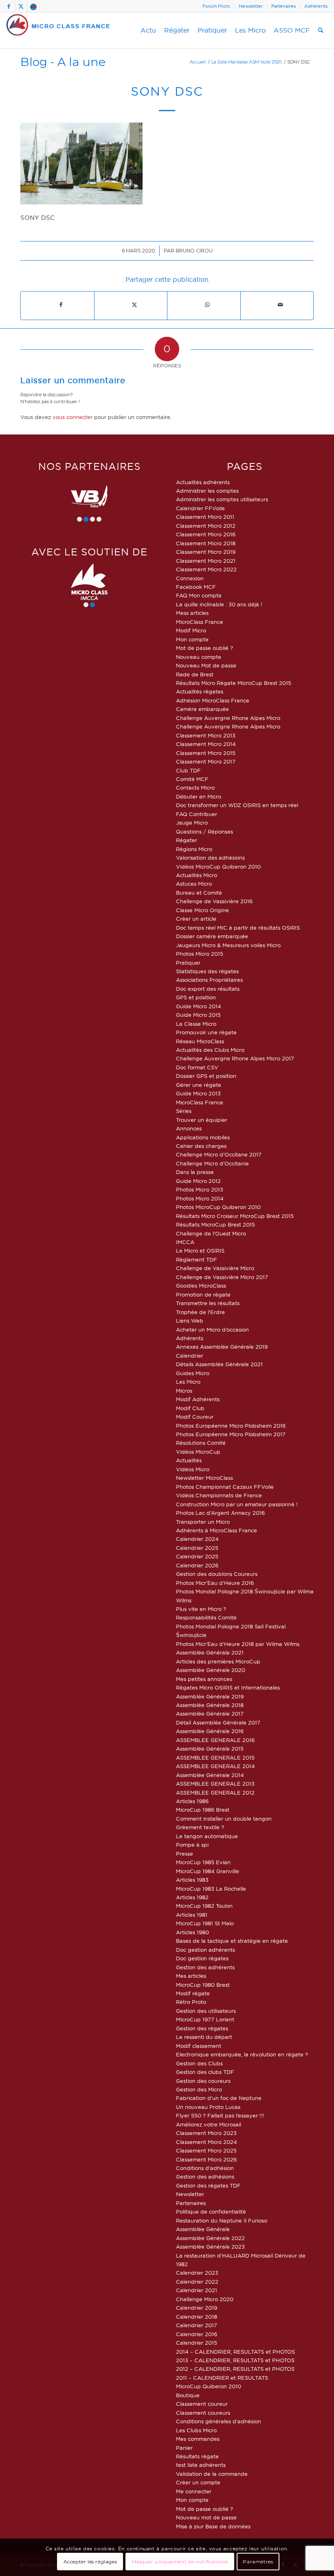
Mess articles (192, 613)
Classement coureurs (203, 2413)
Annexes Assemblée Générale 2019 (222, 1347)
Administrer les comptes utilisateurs (222, 499)
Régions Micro (194, 849)
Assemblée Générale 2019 (210, 1696)
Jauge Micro (192, 823)
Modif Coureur (195, 1417)
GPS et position (196, 997)
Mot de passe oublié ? (204, 648)
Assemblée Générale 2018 (210, 1705)
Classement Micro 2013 (206, 735)
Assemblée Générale (203, 2229)
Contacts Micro (195, 788)
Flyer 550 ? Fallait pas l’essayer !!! (220, 2115)
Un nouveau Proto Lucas (208, 2107)
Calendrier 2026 (197, 1565)
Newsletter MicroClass (204, 1478)
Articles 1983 (192, 1880)
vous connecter (73, 417)
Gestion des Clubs (199, 2063)
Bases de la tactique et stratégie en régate (232, 1941)
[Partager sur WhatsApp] (208, 305)
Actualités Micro (197, 875)
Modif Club (190, 1408)
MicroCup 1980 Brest (203, 1985)
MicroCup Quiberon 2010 (209, 2386)
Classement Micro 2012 (206, 526)
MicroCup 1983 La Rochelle (211, 1889)
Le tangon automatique (207, 1836)
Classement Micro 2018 (206, 543)
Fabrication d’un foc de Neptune (219, 2098)
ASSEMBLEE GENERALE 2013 (215, 1784)
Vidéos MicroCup (198, 1452)
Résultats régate (197, 2456)
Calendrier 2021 (197, 2290)
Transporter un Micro (203, 1522)
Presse (185, 1854)
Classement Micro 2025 (206, 2150)
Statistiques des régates (207, 971)
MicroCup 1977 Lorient (205, 2019)
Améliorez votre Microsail (209, 2124)
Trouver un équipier (202, 1120)
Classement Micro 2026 (206, 2159)
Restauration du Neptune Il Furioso (222, 2221)
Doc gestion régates (202, 1958)
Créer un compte (198, 2482)
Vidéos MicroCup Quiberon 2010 (218, 867)
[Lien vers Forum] (33, 6)
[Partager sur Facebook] (61, 305)
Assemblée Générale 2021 (210, 1652)
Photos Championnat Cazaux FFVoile (225, 1487)
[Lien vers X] (21, 6)
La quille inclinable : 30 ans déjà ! (219, 604)
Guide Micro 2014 (199, 1006)
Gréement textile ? (200, 1827)
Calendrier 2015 (197, 2343)
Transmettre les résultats (208, 1303)
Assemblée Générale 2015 (210, 1749)
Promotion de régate (203, 1295)
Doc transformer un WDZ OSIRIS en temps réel (237, 805)
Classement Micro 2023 (206, 2133)
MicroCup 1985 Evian (203, 1862)
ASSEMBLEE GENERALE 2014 (215, 1766)
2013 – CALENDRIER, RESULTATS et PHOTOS (235, 2360)
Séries (184, 1111)
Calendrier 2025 (197, 1548)
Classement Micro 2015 (206, 753)
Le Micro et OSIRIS (200, 1251)
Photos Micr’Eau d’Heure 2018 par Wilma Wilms (238, 1644)
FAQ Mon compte (199, 595)
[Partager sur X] (135, 305)
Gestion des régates (202, 2028)
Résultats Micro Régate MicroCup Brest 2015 (234, 683)
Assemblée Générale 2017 (210, 1714)
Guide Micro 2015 (198, 1015)
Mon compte (192, 639)
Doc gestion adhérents (205, 1950)
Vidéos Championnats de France (219, 1495)
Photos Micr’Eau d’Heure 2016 (215, 1583)
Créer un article (196, 919)
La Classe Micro (196, 1024)
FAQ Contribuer (197, 814)
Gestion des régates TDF (208, 2185)
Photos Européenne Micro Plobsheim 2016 (231, 1426)
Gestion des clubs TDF (205, 2072)
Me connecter (194, 2491)
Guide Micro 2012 (198, 1181)
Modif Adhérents (198, 1399)
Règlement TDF (197, 1259)
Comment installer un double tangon (224, 1819)
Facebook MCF (196, 587)
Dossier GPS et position (206, 1076)
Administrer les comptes (207, 491)
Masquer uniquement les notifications (180, 2562)
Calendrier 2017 (197, 2325)
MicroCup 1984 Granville (208, 1871)
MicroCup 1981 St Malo (205, 1923)
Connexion (190, 578)
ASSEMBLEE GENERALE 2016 (215, 1740)
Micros (184, 1391)
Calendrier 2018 (197, 2317)
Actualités (189, 1460)
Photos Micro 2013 (200, 1189)
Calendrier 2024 (197, 1539)
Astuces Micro (194, 884)
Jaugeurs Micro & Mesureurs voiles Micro (228, 945)
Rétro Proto (191, 2002)
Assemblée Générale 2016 (210, 1731)
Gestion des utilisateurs (206, 2011)
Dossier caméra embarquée (212, 936)
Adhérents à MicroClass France (216, 1530)
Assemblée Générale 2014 (210, 1775)
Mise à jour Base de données (213, 2526)
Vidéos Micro (193, 1469)
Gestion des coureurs (203, 2081)
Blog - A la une (63, 62)
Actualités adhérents (203, 482)
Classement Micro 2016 (206, 534)
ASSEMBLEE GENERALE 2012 (215, 1793)
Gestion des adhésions (205, 2177)
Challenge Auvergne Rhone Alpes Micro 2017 (235, 1058)
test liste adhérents (201, 2465)
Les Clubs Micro (196, 2430)
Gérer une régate (199, 1085)
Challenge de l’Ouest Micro (211, 1233)
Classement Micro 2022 (206, 569)
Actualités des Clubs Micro (210, 1050)
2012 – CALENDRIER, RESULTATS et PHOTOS (235, 2369)
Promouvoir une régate (206, 1032)
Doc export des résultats (208, 989)
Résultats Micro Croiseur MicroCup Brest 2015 (235, 1216)
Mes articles (191, 1976)
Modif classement (199, 2046)
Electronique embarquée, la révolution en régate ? (242, 2054)
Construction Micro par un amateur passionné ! (237, 1504)
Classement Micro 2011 (205, 517)
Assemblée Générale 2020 (211, 1670)
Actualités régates (200, 691)
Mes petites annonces (204, 1679)
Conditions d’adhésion (205, 2168)
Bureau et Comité (199, 893)
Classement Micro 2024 (207, 2142)
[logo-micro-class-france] (58, 31)
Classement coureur (202, 2404)
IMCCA (185, 1242)
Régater (187, 840)
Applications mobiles (203, 1137)
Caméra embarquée (202, 709)
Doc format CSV (197, 1067)
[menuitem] (216, 6)
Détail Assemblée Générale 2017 (218, 1722)
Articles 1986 (192, 1801)
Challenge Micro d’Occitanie (212, 1163)
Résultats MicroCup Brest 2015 (215, 1224)
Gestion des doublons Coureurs (217, 1574)
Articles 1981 (192, 1915)
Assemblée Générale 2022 (210, 2238)
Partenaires (283, 6)
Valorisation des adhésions (210, 858)
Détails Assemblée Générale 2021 (219, 1364)
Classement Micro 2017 (206, 761)
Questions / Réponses (204, 832)
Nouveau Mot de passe (206, 665)
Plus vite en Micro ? (201, 1609)
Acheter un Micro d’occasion (212, 1330)
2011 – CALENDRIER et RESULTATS (222, 2378)
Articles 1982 (192, 1897)
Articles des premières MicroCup (218, 1661)
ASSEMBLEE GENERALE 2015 (215, 1758)
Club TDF (188, 770)
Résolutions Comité (201, 1443)
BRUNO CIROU (194, 251)
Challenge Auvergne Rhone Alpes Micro (228, 718)
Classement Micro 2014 (206, 744)
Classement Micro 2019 (206, 552)
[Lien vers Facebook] (9, 6)
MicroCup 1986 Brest (203, 1810)
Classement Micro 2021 (206, 561)
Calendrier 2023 (197, 2273)
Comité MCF (192, 779)
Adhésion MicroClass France (213, 700)
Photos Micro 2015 (200, 954)
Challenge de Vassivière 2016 (214, 901)
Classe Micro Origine (202, 910)
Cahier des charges (201, 1146)
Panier (184, 2448)
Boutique (188, 2395)
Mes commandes (198, 2439)
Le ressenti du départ (204, 2037)
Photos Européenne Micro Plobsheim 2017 (231, 1434)
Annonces (189, 1128)
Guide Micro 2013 (198, 1093)
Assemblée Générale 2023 (210, 2247)
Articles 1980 (192, 1932)
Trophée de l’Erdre (200, 1312)
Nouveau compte (199, 657)
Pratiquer (188, 963)
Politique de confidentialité (211, 2212)
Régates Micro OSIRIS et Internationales (228, 1687)
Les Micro (188, 1382)
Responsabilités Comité (206, 1617)
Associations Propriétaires (209, 980)
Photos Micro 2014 (200, 1198)
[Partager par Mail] (281, 305)
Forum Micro (216, 6)
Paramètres (258, 2562)
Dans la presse (195, 1172)
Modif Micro (191, 630)
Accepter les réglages (90, 2562)
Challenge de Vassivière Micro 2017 (222, 1277)
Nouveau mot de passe (206, 2517)
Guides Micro (193, 1373)
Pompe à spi (192, 1845)
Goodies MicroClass (201, 1286)
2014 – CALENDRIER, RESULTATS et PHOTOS (235, 2352)
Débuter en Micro (199, 796)
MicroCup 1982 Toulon (204, 1906)
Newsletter (251, 6)
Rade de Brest (195, 674)
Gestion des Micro (199, 2089)
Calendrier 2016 (197, 2334)
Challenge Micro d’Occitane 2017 (219, 1154)
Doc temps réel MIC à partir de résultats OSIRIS (238, 928)
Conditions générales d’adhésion (219, 2421)
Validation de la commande (212, 2474)
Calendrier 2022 (197, 2282)
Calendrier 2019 (197, 2308)
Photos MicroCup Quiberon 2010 (218, 1207)
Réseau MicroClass (200, 1041)
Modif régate (193, 1993)
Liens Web (190, 1321)
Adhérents (316, 6)
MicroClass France (200, 622)
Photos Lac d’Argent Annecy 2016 (220, 1513)
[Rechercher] (321, 31)
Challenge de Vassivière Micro (215, 1268)
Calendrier (190, 1356)
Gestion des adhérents (205, 1967)
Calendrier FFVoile (200, 508)
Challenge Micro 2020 (205, 2299)
